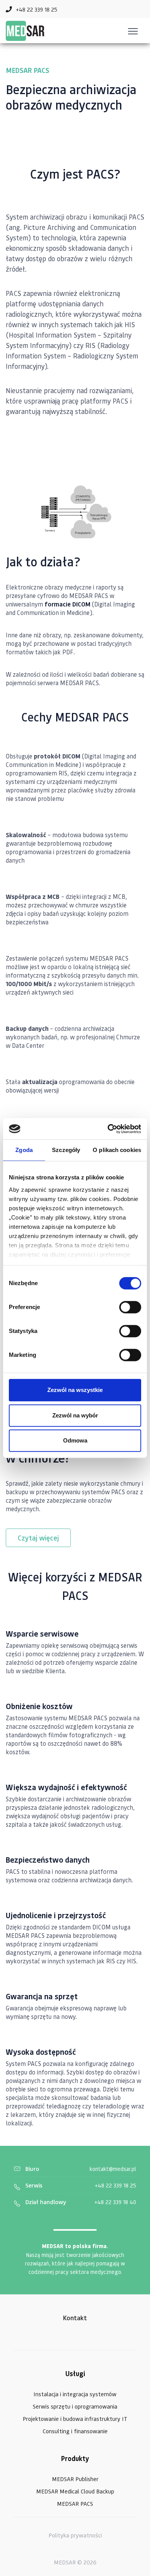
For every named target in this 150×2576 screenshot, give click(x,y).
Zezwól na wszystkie (75, 1390)
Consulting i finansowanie (75, 2431)
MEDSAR (65, 2562)
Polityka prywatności (75, 2535)
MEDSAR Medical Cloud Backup (75, 2491)
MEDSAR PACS (75, 2503)
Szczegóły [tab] (66, 1150)
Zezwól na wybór (75, 1415)
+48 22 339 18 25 (115, 2185)
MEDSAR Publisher (75, 2479)
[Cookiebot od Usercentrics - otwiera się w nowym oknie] (108, 1129)
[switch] (130, 1307)
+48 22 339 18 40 (115, 2202)
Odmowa (75, 1440)
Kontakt (75, 2318)
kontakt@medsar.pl (113, 2169)
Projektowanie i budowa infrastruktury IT (75, 2419)
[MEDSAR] (25, 31)
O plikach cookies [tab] (117, 1150)
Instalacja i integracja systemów (75, 2394)
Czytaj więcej (38, 1538)
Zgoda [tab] (24, 1150)
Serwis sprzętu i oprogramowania (75, 2406)
